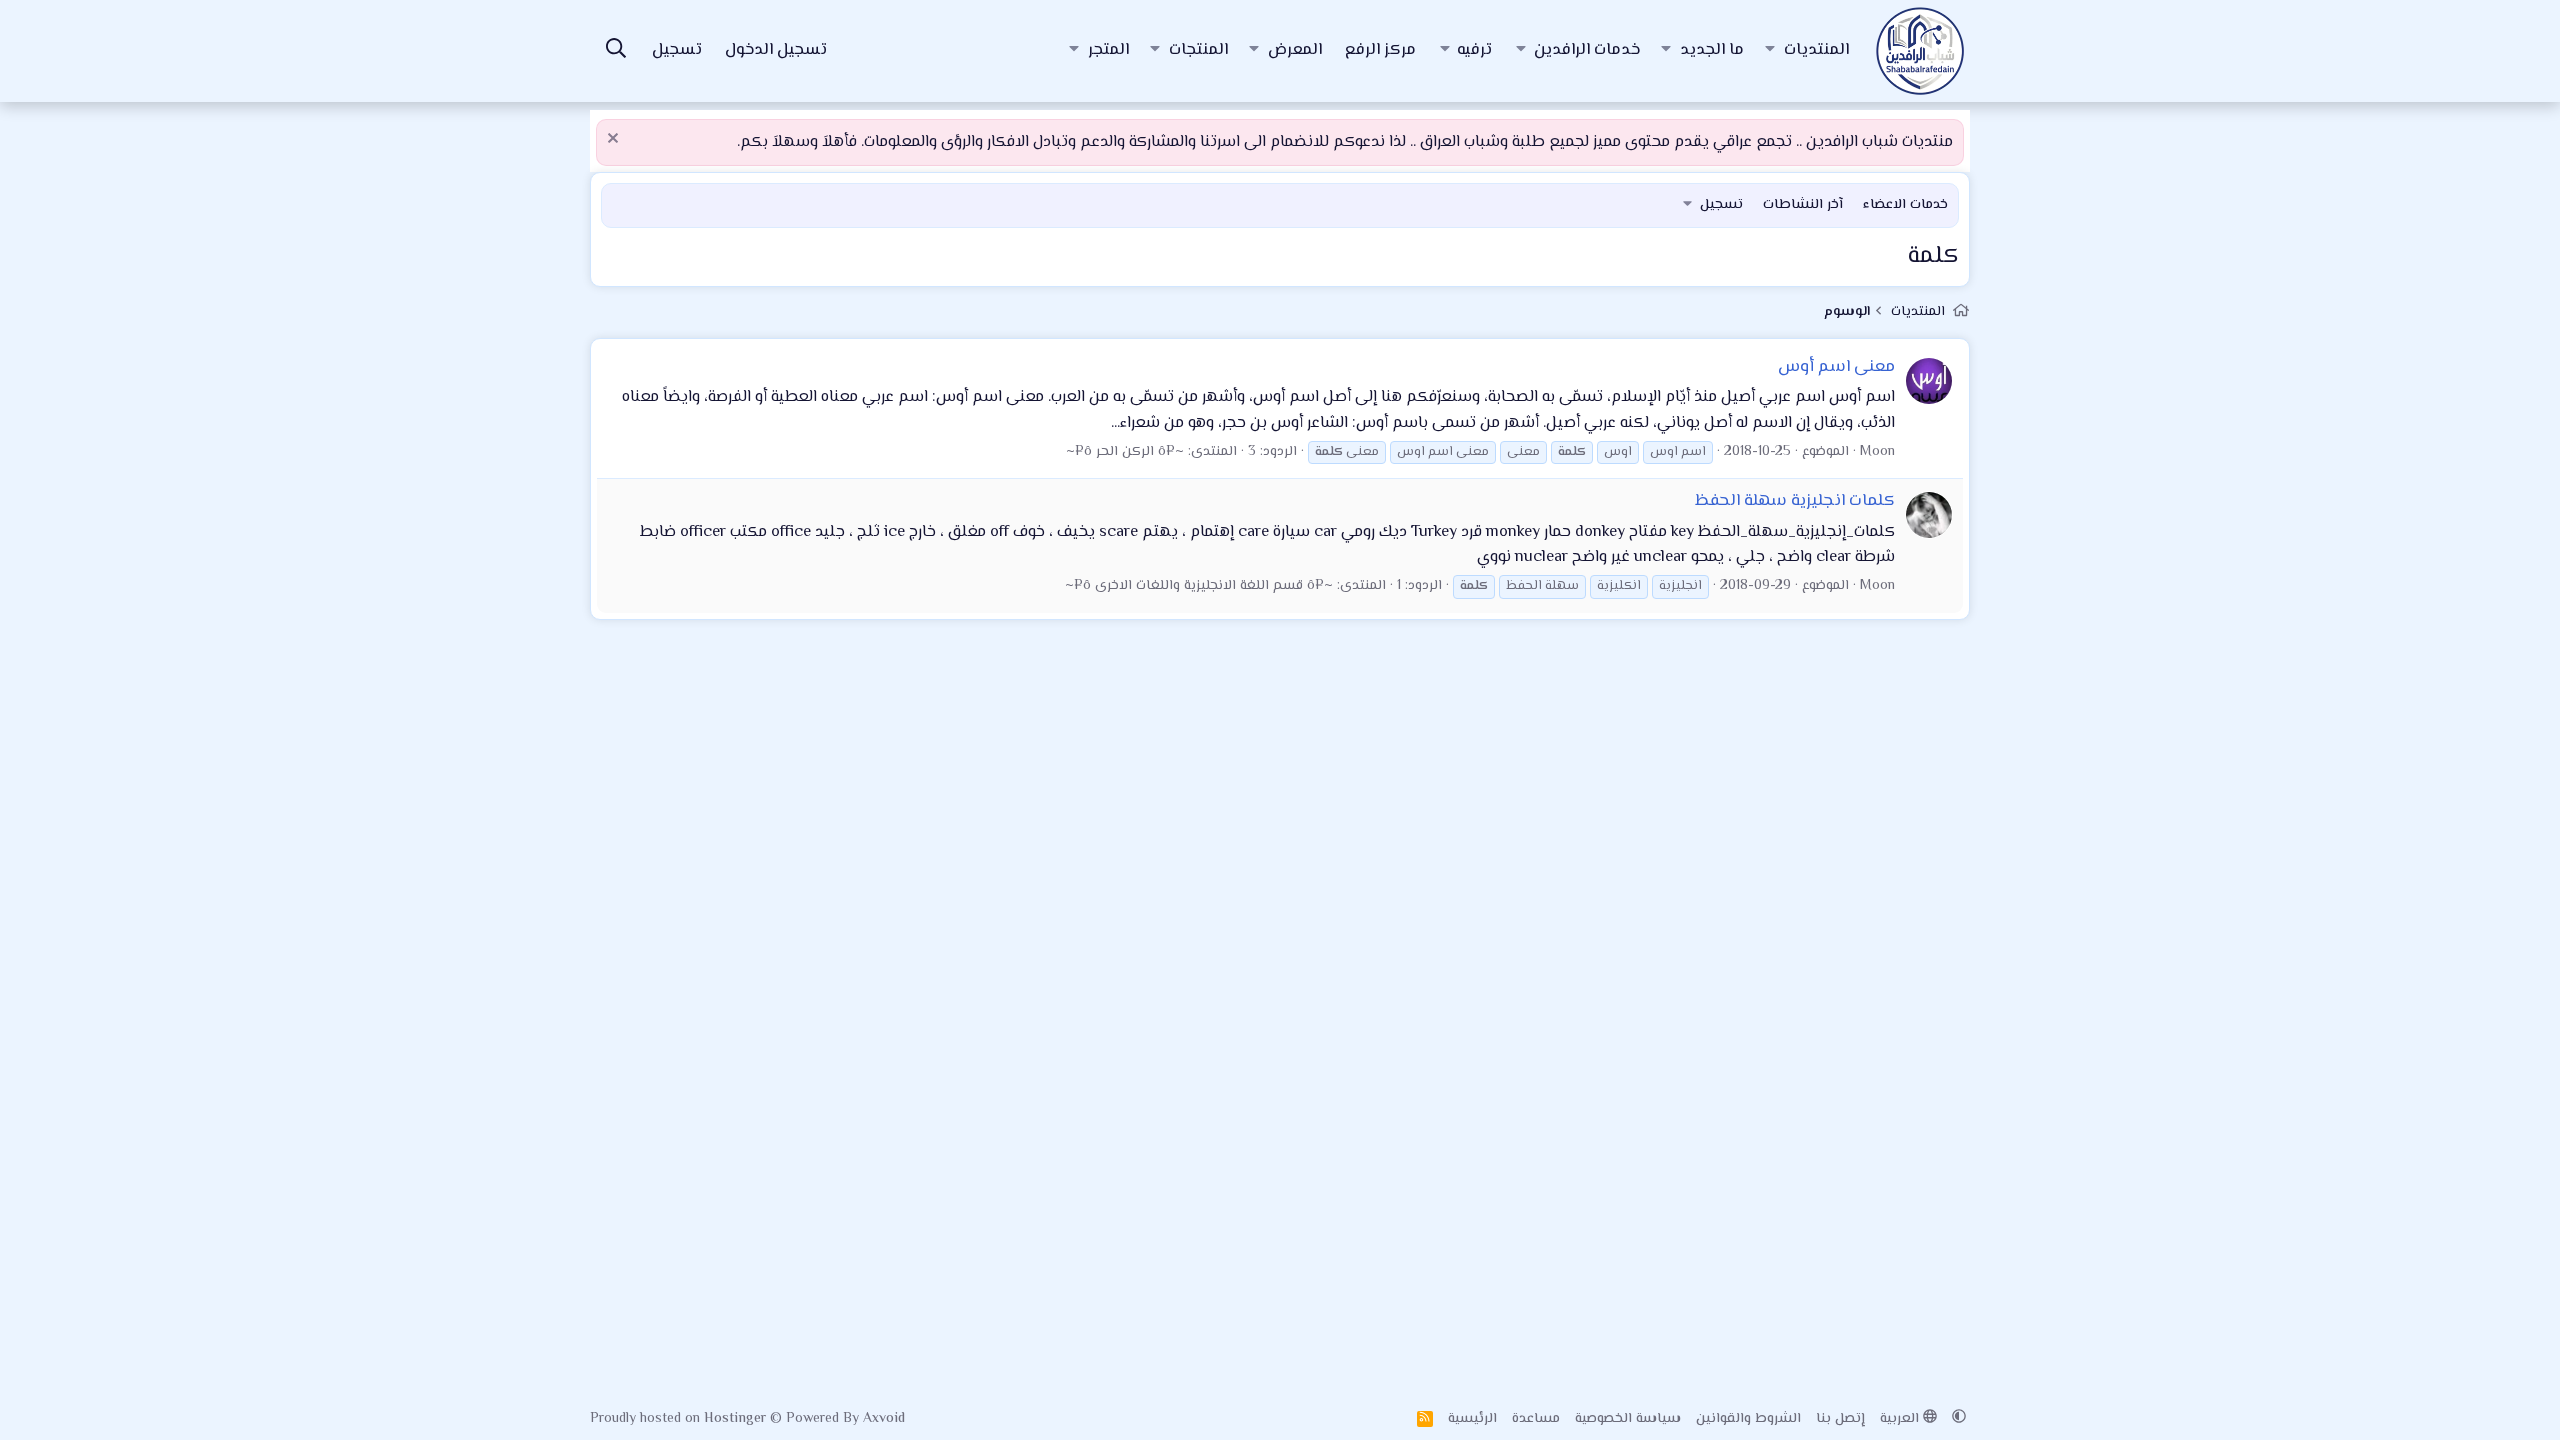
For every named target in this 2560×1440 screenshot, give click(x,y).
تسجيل (1721, 205)
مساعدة (1536, 1419)
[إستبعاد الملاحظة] (615, 140)
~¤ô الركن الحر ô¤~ (1125, 452)
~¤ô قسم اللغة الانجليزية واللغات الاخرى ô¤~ (1199, 586)
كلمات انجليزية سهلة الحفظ (1795, 501)
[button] (1770, 51)
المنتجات (1198, 50)
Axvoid (884, 1419)
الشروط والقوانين (1748, 1419)
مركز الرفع (1380, 50)
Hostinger (737, 1419)
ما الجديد (1712, 50)
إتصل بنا (1840, 1419)
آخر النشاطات (1803, 205)
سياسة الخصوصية (1628, 1419)
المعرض (1295, 50)
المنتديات (1816, 50)
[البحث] (616, 51)
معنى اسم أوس (1836, 367)
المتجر (1108, 50)
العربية (1901, 1419)
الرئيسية (1472, 1419)
